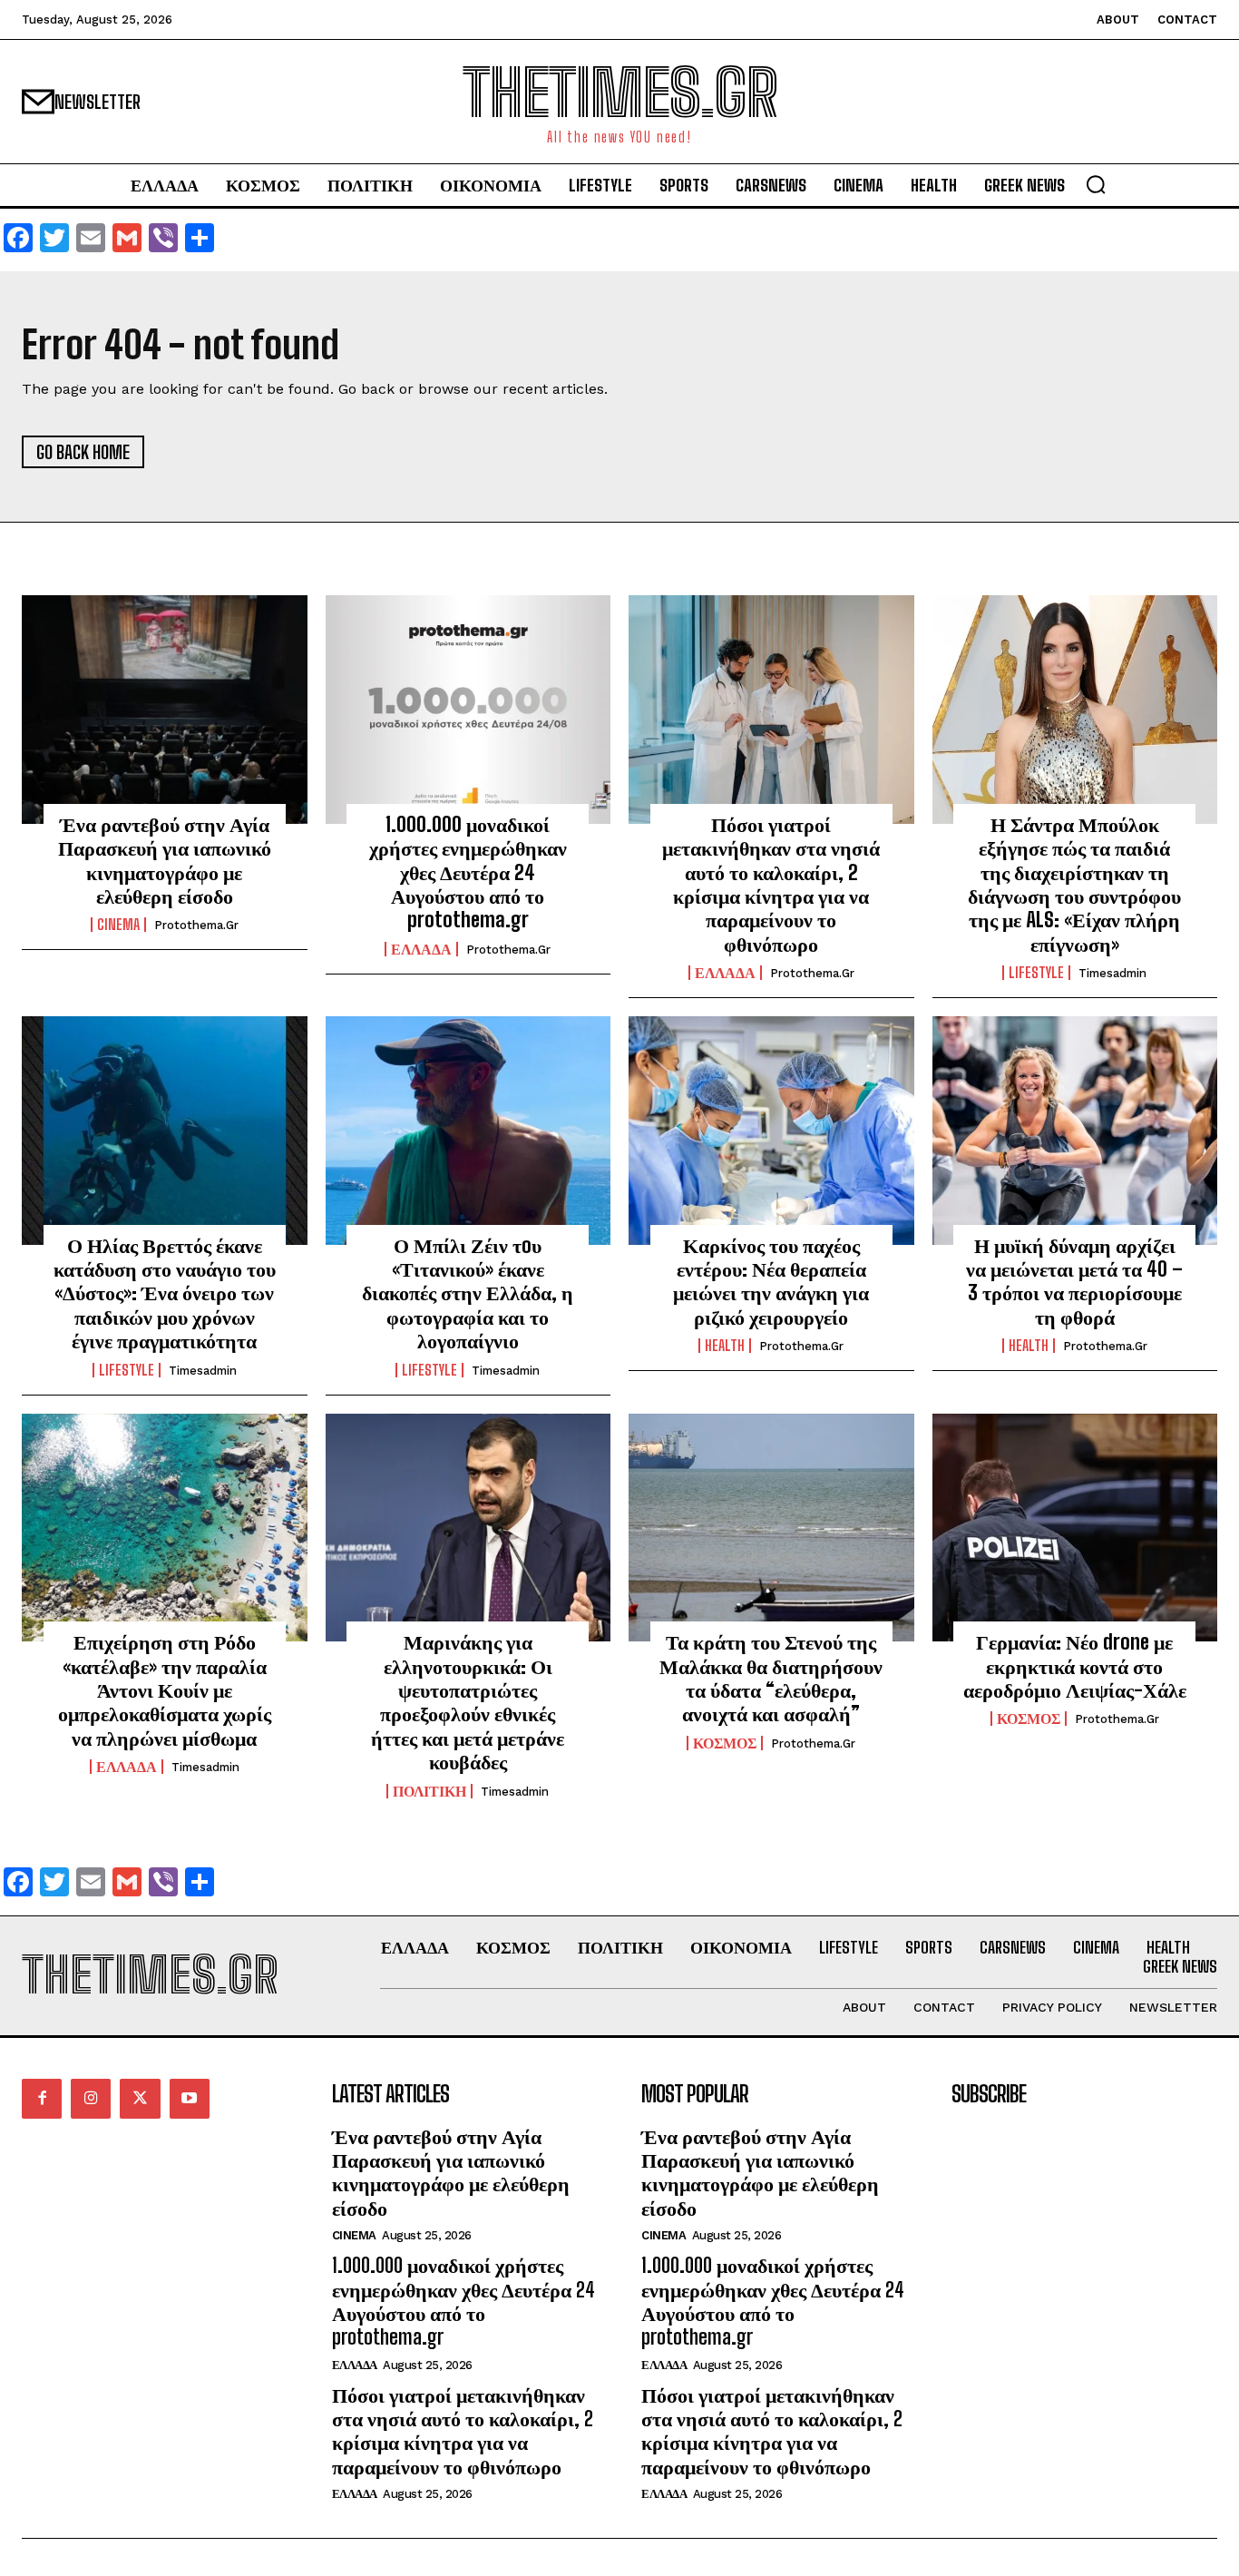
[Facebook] (42, 2099)
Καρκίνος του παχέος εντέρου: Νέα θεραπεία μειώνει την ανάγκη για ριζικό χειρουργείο (771, 1281)
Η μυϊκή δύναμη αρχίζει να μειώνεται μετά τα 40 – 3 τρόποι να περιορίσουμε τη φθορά (1074, 1281)
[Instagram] (91, 2099)
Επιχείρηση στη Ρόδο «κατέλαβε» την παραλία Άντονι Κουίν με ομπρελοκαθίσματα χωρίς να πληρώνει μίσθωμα (165, 1690)
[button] (1096, 184)
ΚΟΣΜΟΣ (725, 1743)
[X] (140, 2099)
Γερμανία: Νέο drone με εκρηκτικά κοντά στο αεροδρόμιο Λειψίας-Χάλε (1075, 1666)
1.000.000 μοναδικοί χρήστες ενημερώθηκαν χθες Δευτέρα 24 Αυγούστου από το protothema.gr (468, 872)
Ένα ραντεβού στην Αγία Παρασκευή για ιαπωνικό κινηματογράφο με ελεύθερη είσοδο (165, 860)
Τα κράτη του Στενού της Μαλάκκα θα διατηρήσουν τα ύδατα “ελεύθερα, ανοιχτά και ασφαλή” (771, 1678)
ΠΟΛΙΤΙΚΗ (429, 1791)
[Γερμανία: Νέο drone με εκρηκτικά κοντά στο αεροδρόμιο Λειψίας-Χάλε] (1075, 1528)
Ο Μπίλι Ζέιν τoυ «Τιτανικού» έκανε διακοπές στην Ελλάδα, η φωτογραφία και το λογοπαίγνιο (468, 1293)
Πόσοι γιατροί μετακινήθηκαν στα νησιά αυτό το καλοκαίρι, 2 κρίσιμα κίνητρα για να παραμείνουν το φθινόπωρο (771, 884)
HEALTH (725, 1346)
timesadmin (1112, 973)
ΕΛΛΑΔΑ (421, 949)
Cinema (118, 925)
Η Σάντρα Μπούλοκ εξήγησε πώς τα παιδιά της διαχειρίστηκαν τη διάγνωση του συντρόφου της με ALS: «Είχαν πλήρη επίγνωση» (1074, 884)
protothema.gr (196, 925)
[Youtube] (190, 2099)
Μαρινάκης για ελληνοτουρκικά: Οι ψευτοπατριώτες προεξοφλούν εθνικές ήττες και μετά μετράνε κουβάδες (468, 1702)
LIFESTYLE (1036, 973)
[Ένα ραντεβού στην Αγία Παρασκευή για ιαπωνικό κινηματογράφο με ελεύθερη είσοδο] (165, 710)
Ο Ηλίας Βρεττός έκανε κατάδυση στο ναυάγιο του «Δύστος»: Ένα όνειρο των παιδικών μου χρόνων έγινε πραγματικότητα (165, 1293)
